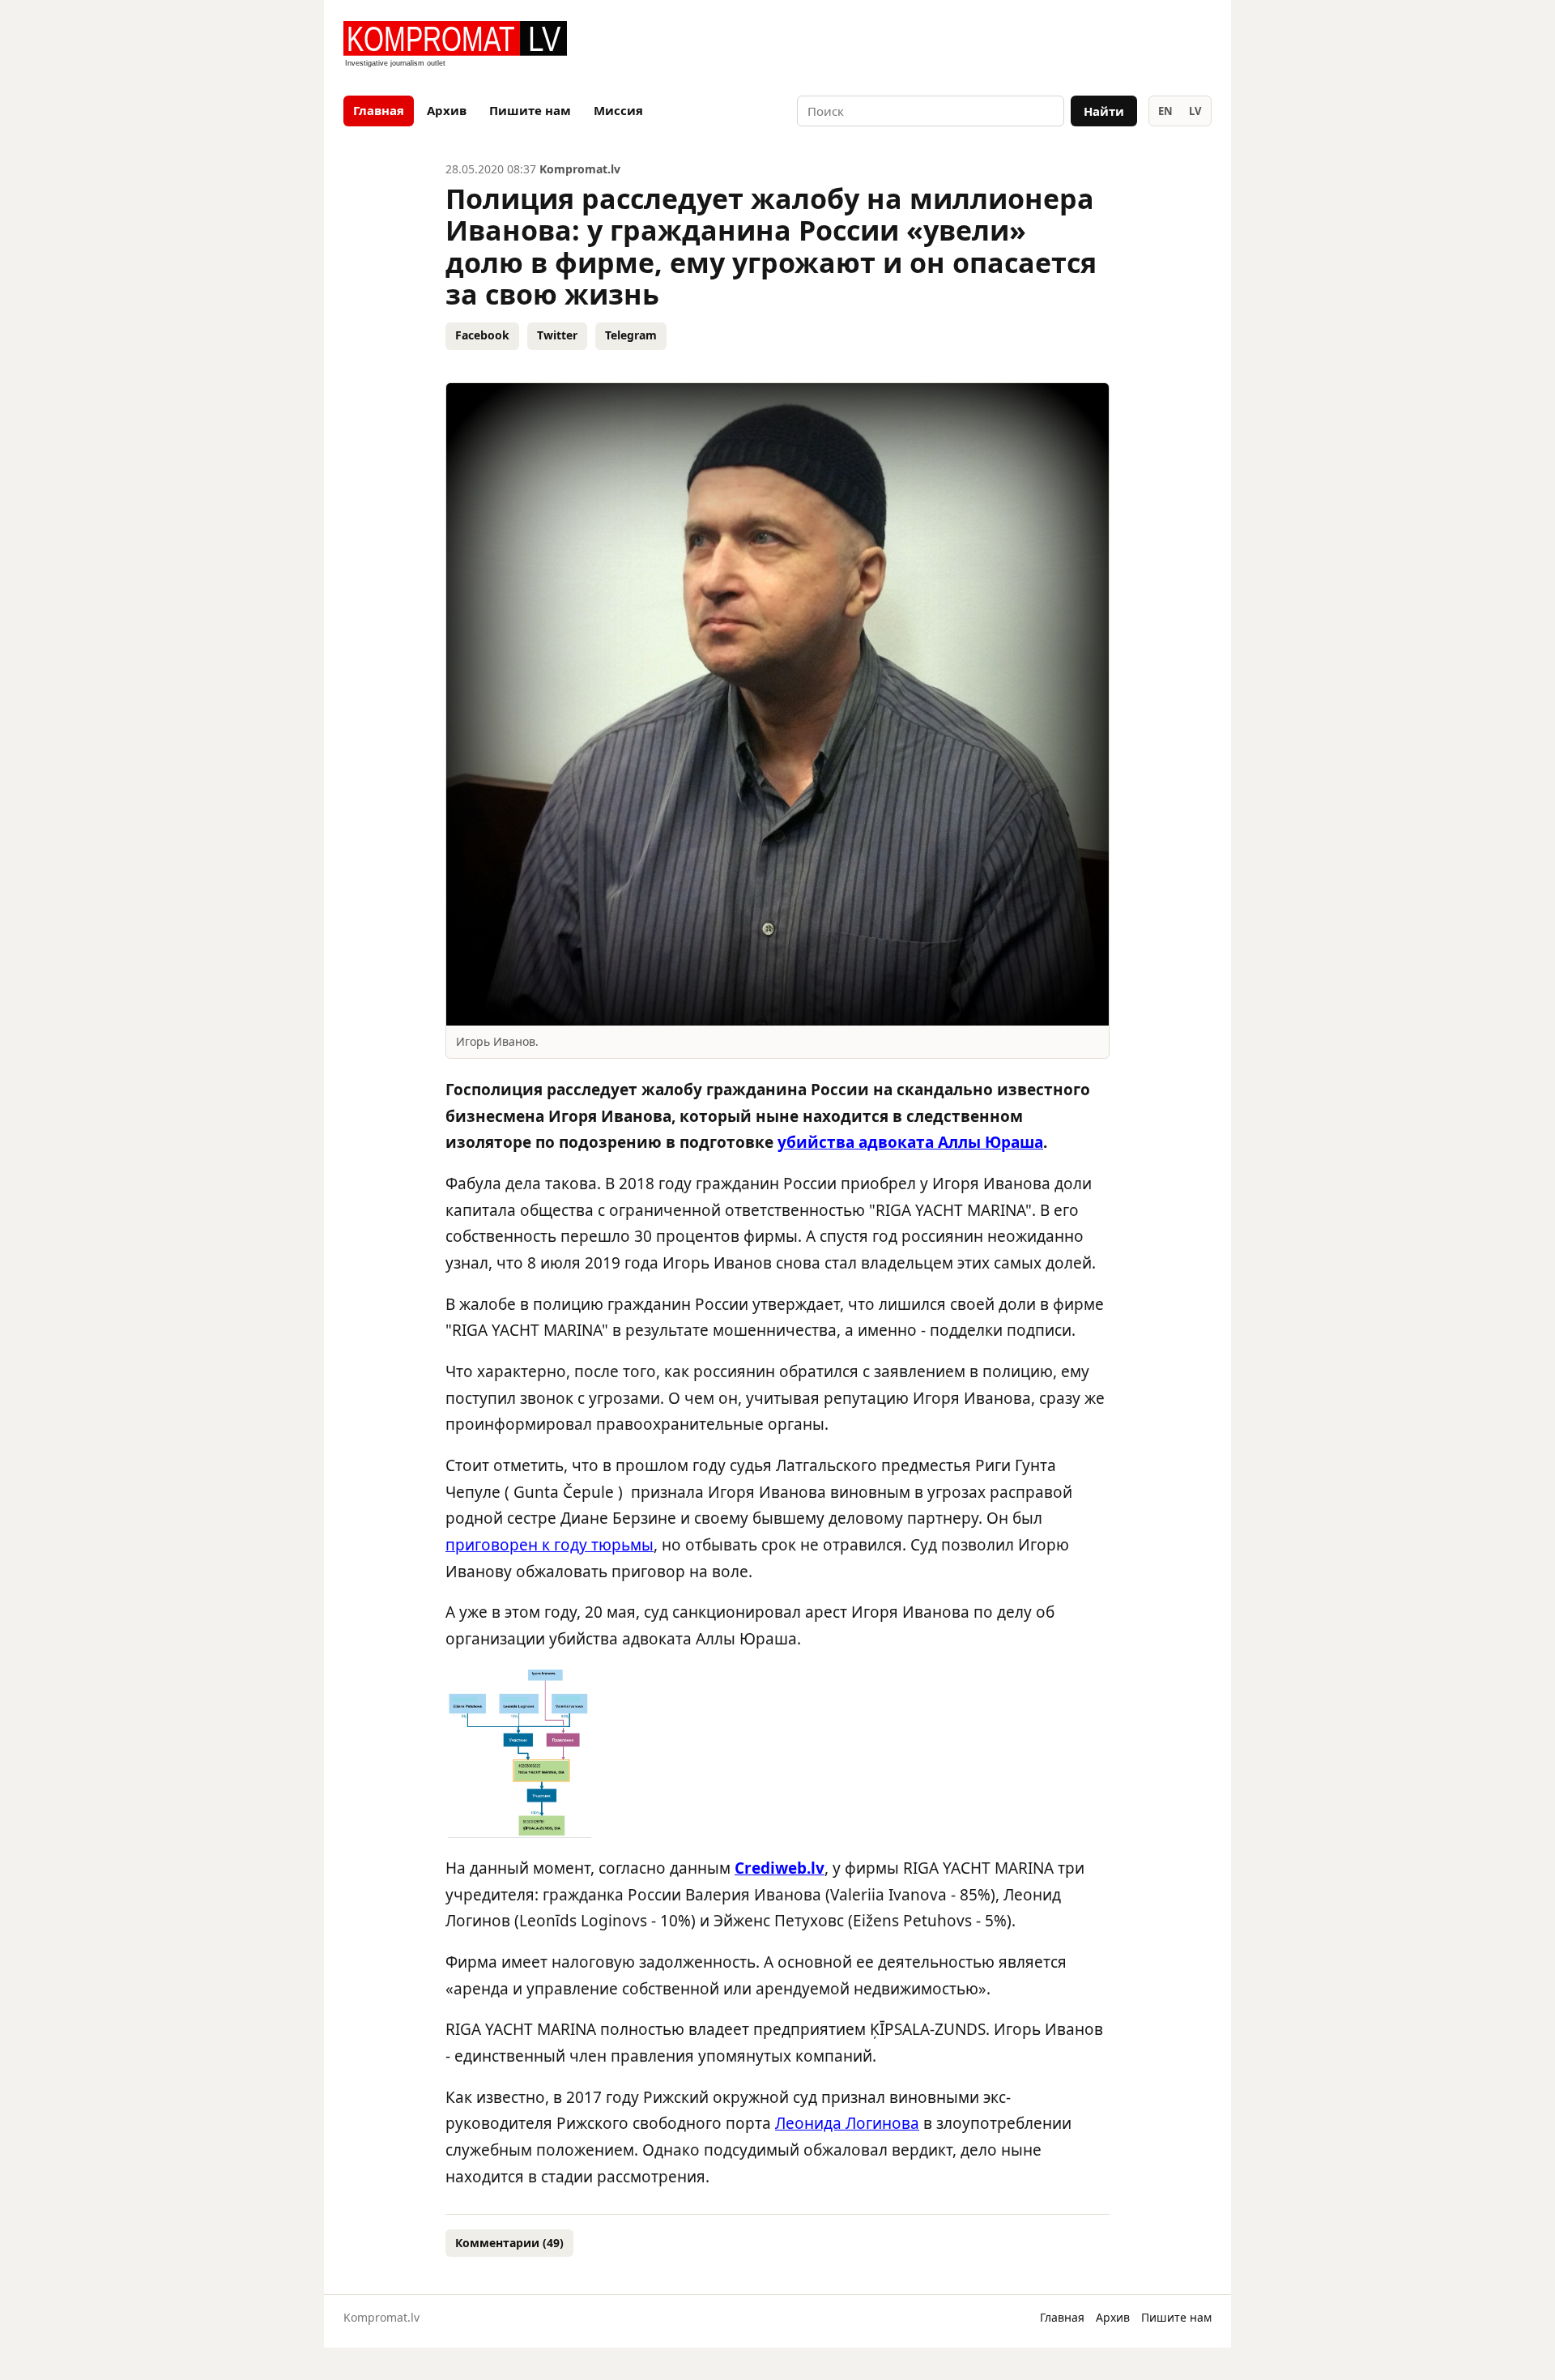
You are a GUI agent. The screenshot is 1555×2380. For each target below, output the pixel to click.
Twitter (557, 335)
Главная (379, 110)
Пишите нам (530, 110)
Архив (447, 110)
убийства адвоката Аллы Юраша (910, 1142)
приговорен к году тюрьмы (550, 1545)
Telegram (631, 335)
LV (1195, 111)
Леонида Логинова (847, 2123)
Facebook (482, 335)
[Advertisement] (1022, 45)
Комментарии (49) (509, 2243)
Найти (1104, 111)
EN (1165, 111)
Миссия (618, 110)
